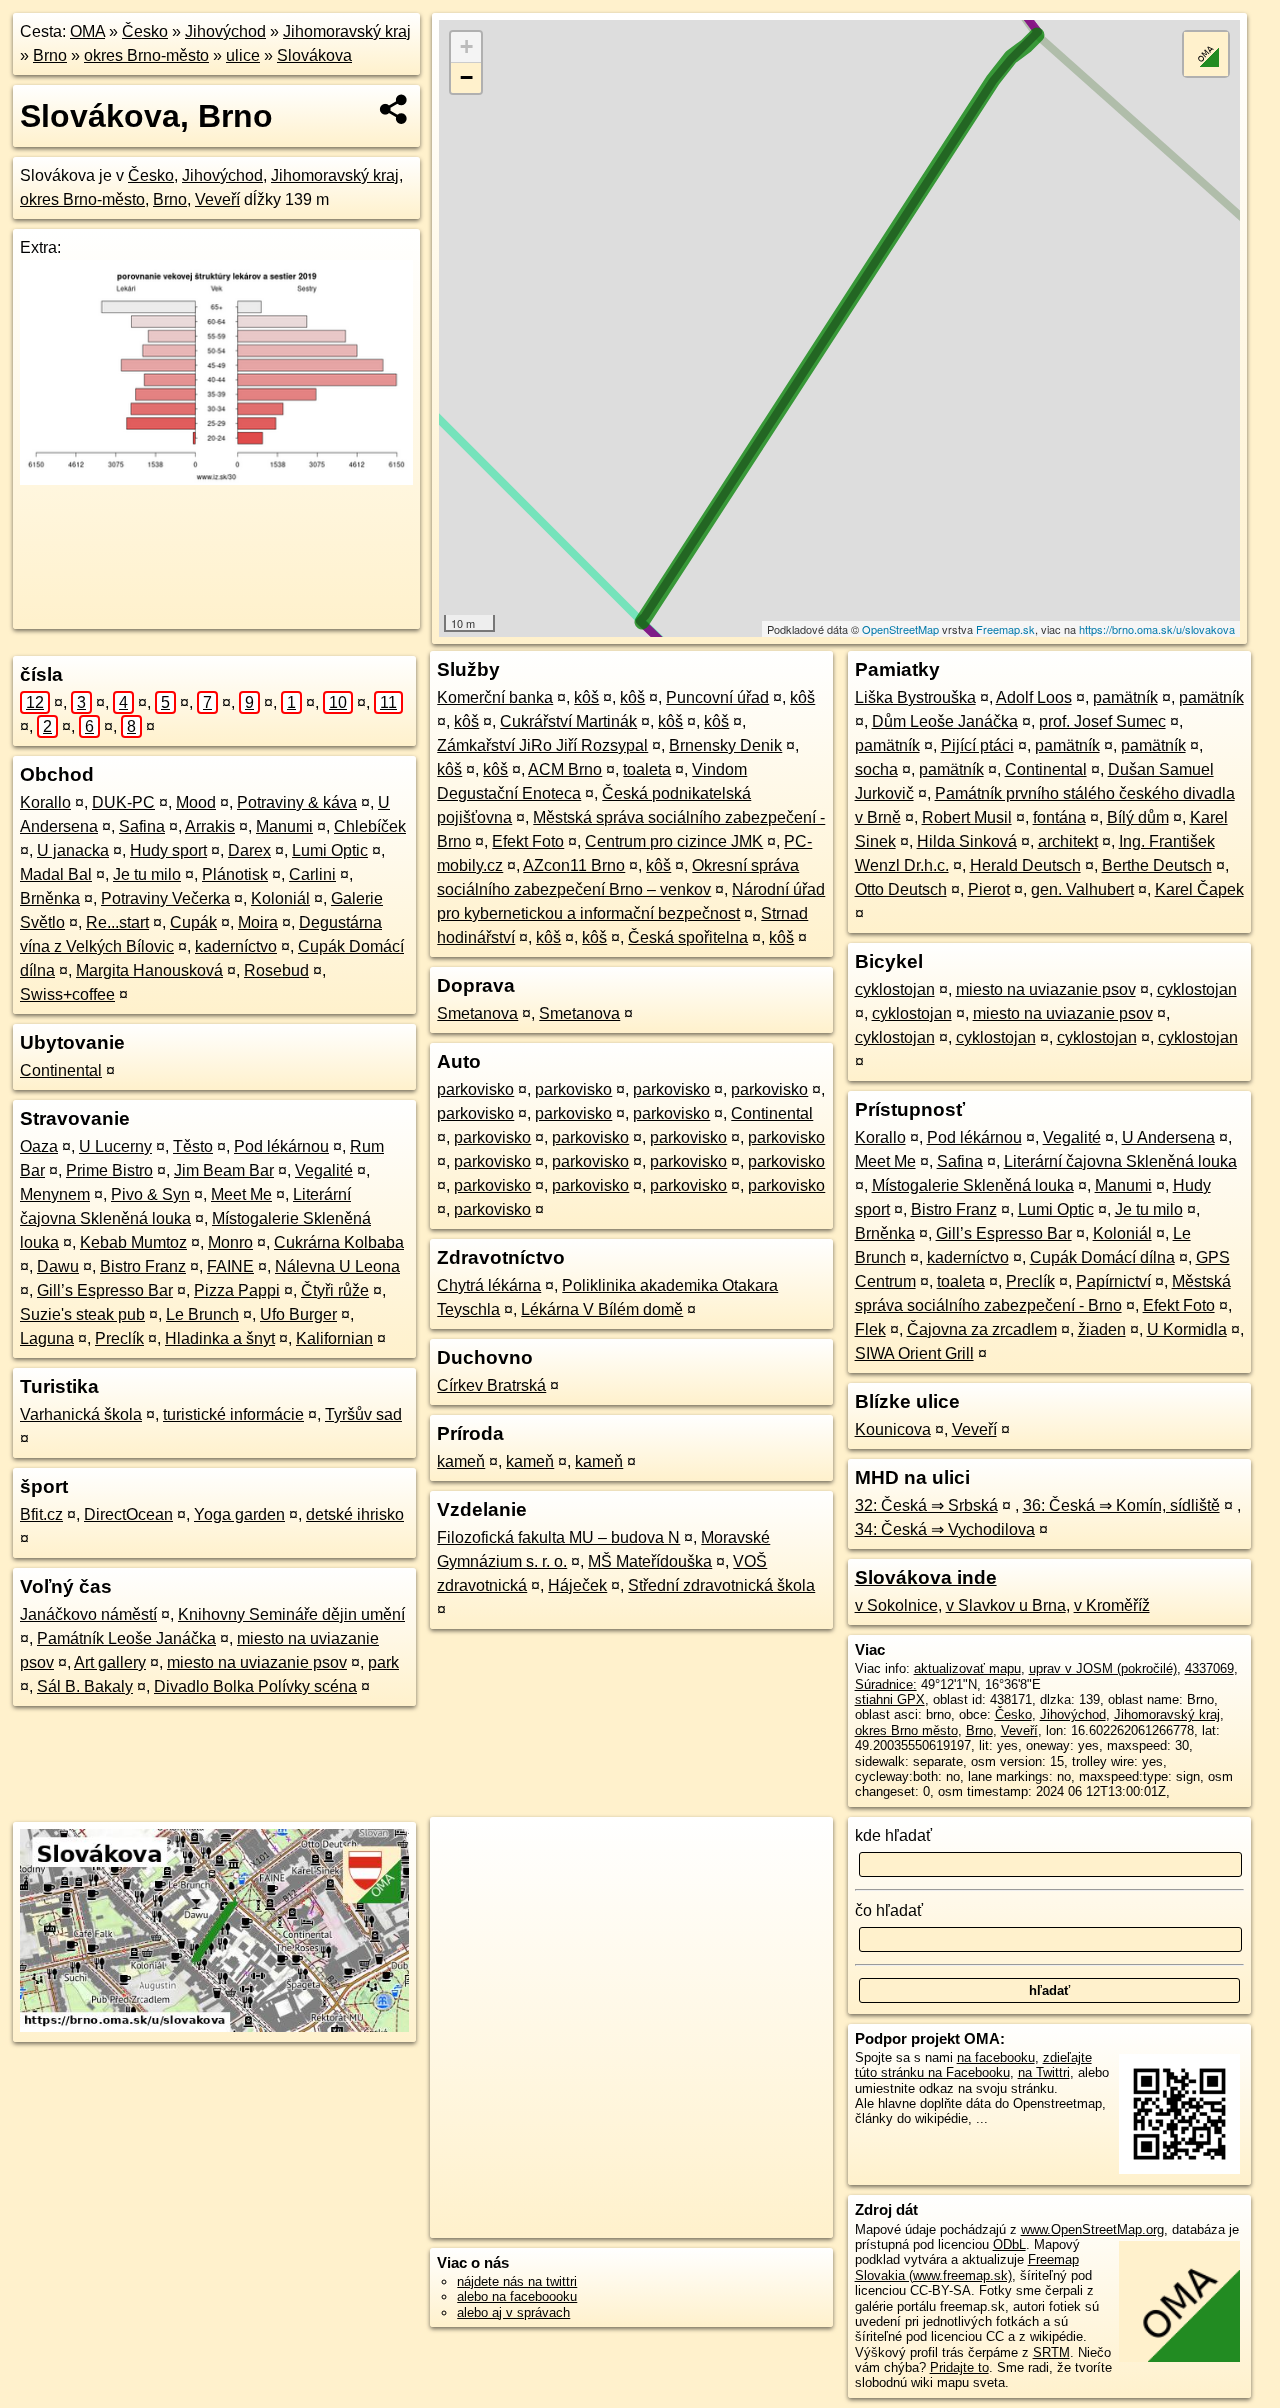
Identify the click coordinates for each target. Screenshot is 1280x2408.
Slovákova (314, 55)
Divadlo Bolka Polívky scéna (255, 1686)
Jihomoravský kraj (347, 31)
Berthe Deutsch (1157, 865)
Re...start (117, 922)
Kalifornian (334, 1338)
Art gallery (110, 1662)
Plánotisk (235, 874)
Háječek (577, 1585)
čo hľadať (889, 1910)
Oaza (39, 1146)
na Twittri (1044, 2072)
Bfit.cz (41, 1514)
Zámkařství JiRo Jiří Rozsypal (542, 745)
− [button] (466, 77)
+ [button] (466, 46)
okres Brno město (906, 1730)
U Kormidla (1187, 1329)
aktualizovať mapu (967, 1668)
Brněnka (50, 898)
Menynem (55, 1194)
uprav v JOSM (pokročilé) (1103, 1668)
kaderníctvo (236, 946)
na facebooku (996, 2057)
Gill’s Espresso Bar (105, 1290)
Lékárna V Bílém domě (602, 1309)
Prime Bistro (109, 1170)
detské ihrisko (355, 1514)
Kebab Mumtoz (133, 1242)
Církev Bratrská (491, 1385)
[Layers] (1206, 54)
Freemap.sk (1005, 629)
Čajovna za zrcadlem (982, 1329)
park (383, 1662)
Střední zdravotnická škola (721, 1585)
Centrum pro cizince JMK (674, 841)
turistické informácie (233, 1414)
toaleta (647, 769)
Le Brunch (202, 1314)
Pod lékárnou (281, 1146)
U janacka (73, 850)
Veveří (217, 199)
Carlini (312, 874)
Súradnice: (886, 1684)
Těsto (193, 1146)
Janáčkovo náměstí (88, 1614)
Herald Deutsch (1025, 865)
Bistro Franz (143, 1266)
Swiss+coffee (67, 994)
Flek (870, 1329)
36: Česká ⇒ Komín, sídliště (1121, 1505)
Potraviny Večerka (165, 898)
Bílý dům (1138, 817)
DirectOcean (128, 1514)
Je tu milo (147, 874)
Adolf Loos (1034, 697)
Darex (249, 850)
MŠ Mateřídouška (650, 1561)
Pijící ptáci (977, 745)
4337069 (1209, 1668)
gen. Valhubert (1082, 889)
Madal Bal (56, 874)
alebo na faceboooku (517, 2296)
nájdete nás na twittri (517, 2281)
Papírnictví (1113, 1281)
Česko (145, 31)
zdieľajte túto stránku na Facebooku (973, 2065)
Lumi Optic (330, 850)
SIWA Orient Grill (914, 1353)
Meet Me (241, 1194)
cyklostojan (895, 989)
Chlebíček (370, 826)
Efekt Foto (528, 841)
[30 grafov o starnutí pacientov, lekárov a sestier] (216, 479)
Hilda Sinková (967, 841)
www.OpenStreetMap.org (1092, 2229)
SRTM (1051, 2352)
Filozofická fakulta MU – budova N (558, 1537)
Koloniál (280, 898)
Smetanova (477, 1013)
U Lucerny (115, 1146)
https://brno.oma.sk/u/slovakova (1157, 629)
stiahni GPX (890, 1699)
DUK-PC (123, 802)
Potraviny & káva (297, 802)
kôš (586, 697)
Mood (196, 802)
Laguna (47, 1338)
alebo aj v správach (513, 2312)
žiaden (1102, 1329)
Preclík (119, 1338)
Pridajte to (959, 2367)
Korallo (45, 802)
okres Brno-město (146, 55)
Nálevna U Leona (337, 1266)
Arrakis (210, 826)
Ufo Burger (298, 1314)
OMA (87, 31)
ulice (243, 55)
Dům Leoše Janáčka (945, 721)
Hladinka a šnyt (220, 1338)
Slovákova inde (926, 1577)
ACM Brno (565, 769)
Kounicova (893, 1429)
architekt (1068, 841)
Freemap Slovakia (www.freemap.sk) (967, 2267)
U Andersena (1168, 1137)
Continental (61, 1070)
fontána (1059, 817)
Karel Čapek (1199, 889)
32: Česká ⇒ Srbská (926, 1505)
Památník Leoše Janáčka (126, 1638)
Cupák (193, 922)
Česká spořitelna (688, 937)
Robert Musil (967, 817)
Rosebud (276, 970)
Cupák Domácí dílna (1102, 1257)
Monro (230, 1242)
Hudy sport (168, 850)
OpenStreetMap (900, 629)
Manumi (284, 826)
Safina (142, 826)
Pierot (989, 889)
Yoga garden (239, 1514)
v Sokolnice (896, 1605)
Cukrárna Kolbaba (339, 1242)
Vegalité (324, 1170)
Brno (50, 55)
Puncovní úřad (717, 697)
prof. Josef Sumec (1102, 721)
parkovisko (475, 1089)
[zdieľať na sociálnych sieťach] (394, 109)
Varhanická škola (81, 1414)
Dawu (58, 1266)
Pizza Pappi (237, 1290)
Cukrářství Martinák (568, 721)
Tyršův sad (363, 1414)
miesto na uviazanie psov (257, 1662)
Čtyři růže (335, 1290)
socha (876, 769)
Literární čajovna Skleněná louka (1120, 1161)
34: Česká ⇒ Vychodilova (945, 1529)
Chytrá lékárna (489, 1285)
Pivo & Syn (150, 1194)
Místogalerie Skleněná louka (973, 1185)
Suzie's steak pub (82, 1314)
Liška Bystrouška (915, 697)
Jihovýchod (225, 31)
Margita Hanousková (149, 970)
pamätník (1125, 697)
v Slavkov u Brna (1006, 1605)
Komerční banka (495, 697)
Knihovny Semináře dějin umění (291, 1614)
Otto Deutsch (901, 889)
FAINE (230, 1266)
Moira (258, 922)
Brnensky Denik (725, 745)
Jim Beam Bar (224, 1170)
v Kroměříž (1112, 1605)
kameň (461, 1461)
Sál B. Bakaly (85, 1686)
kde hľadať (893, 1835)
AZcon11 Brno (574, 865)
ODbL (1009, 2244)
